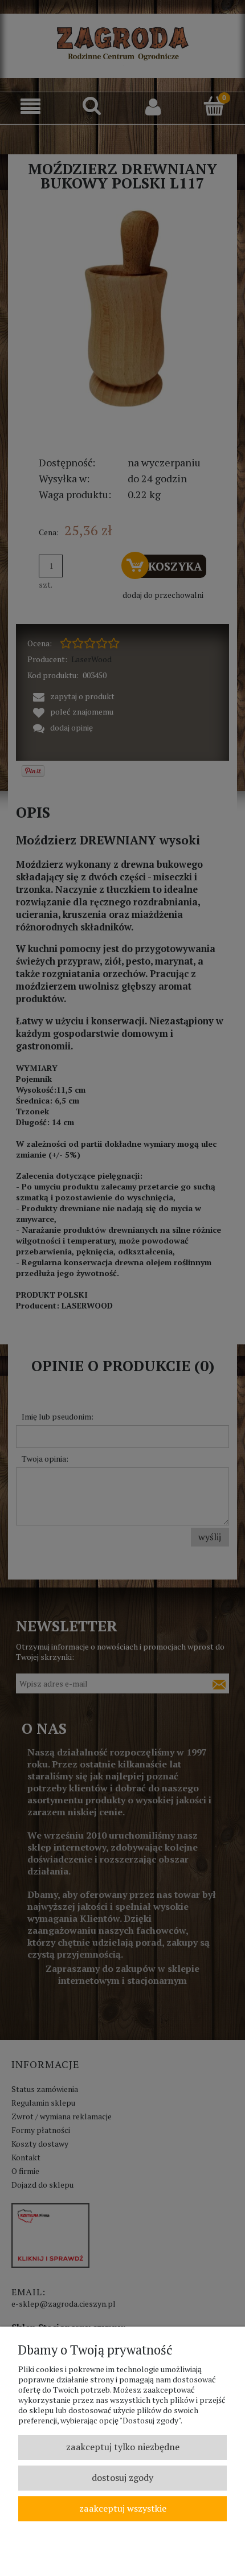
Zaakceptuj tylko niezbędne (123, 2447)
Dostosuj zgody (122, 2477)
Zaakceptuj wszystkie (123, 2508)
